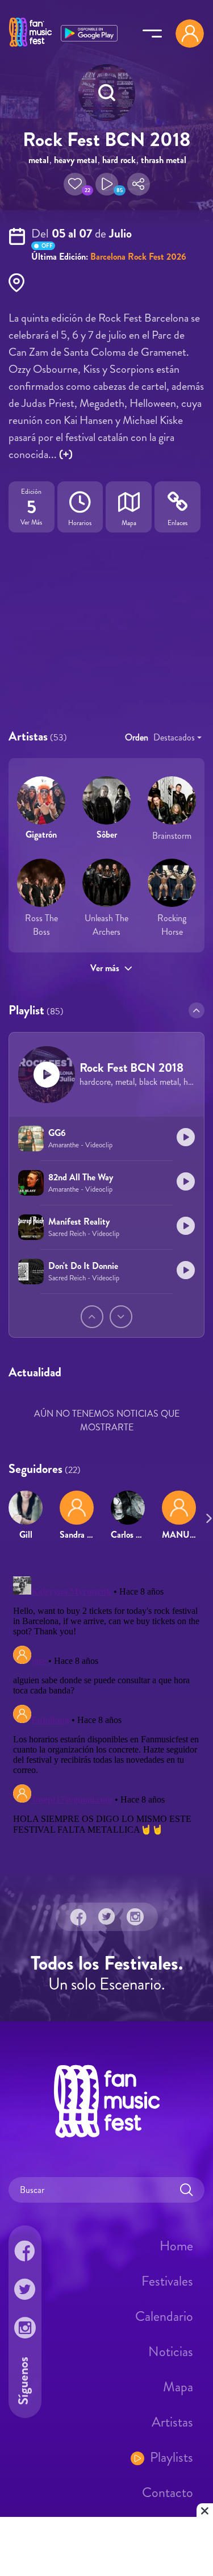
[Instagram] (135, 1917)
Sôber (107, 835)
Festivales (167, 2281)
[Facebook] (78, 1917)
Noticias (171, 2352)
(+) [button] (66, 454)
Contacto (168, 2492)
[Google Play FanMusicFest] (89, 32)
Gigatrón (41, 835)
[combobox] (177, 738)
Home (176, 2246)
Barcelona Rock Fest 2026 (138, 257)
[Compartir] (139, 184)
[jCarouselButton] (207, 1516)
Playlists (172, 2457)
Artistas (172, 2422)
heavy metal (76, 160)
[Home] (30, 47)
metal (39, 160)
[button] (75, 184)
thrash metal (164, 160)
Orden (137, 737)
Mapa (178, 2387)
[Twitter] (107, 1917)
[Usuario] (190, 34)
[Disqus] (106, 1714)
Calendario (164, 2316)
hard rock (119, 160)
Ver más (105, 968)
